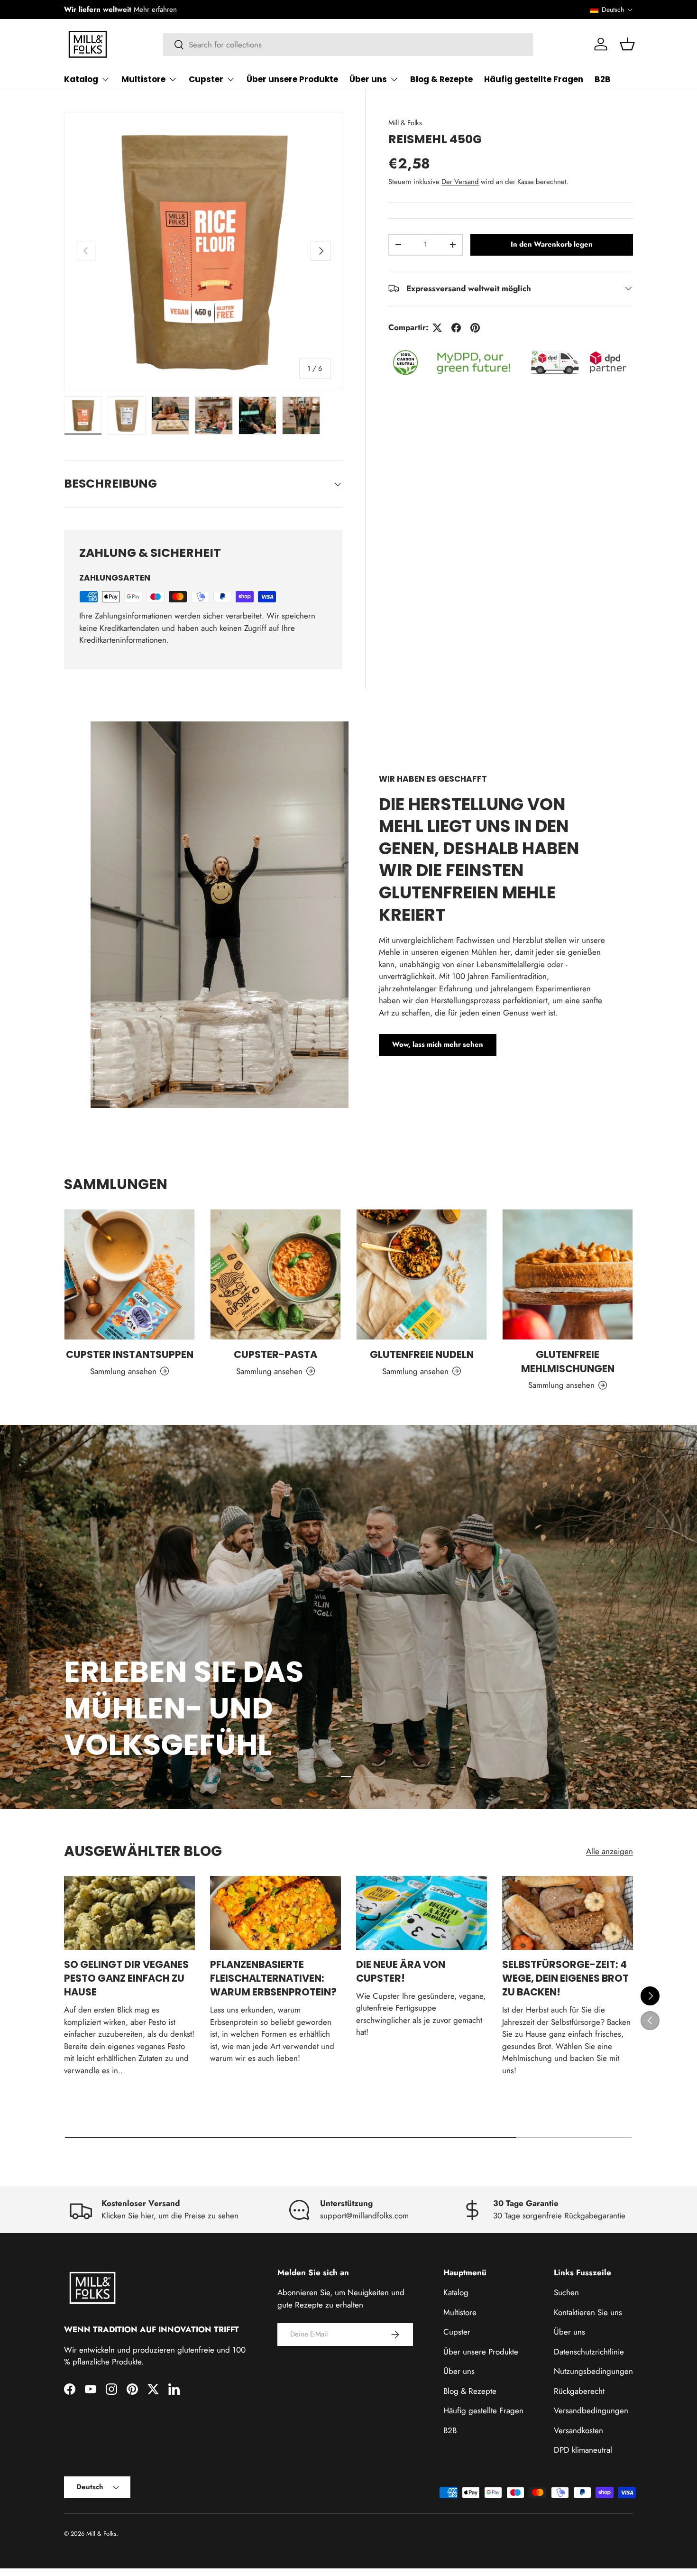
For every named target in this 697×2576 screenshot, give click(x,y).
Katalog (81, 79)
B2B (603, 79)
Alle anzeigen (610, 1851)
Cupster (206, 79)
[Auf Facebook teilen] (456, 328)
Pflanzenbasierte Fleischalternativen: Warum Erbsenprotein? (273, 1978)
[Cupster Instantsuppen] (129, 1274)
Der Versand (460, 182)
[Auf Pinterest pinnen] (475, 328)
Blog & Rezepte (441, 79)
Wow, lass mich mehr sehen (438, 1045)
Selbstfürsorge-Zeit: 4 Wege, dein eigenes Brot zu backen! (565, 1978)
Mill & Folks (405, 123)
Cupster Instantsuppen (130, 1354)
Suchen (566, 2293)
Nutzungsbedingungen (593, 2372)
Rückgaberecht (579, 2391)
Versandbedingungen (591, 2411)
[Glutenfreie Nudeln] (422, 1274)
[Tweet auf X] (437, 328)
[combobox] (348, 45)
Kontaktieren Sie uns (588, 2312)
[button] (611, 9)
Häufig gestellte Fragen (534, 79)
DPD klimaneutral (583, 2450)
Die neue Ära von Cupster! (401, 1971)
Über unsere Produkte (292, 79)
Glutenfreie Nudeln (422, 1354)
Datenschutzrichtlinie (589, 2352)
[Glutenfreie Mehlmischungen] (568, 1274)
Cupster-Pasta (275, 1354)
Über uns (368, 79)
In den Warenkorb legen (552, 244)
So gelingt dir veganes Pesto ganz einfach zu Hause (126, 1978)
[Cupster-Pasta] (275, 1274)
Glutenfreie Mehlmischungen (568, 1361)
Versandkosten (578, 2430)
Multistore (143, 79)
